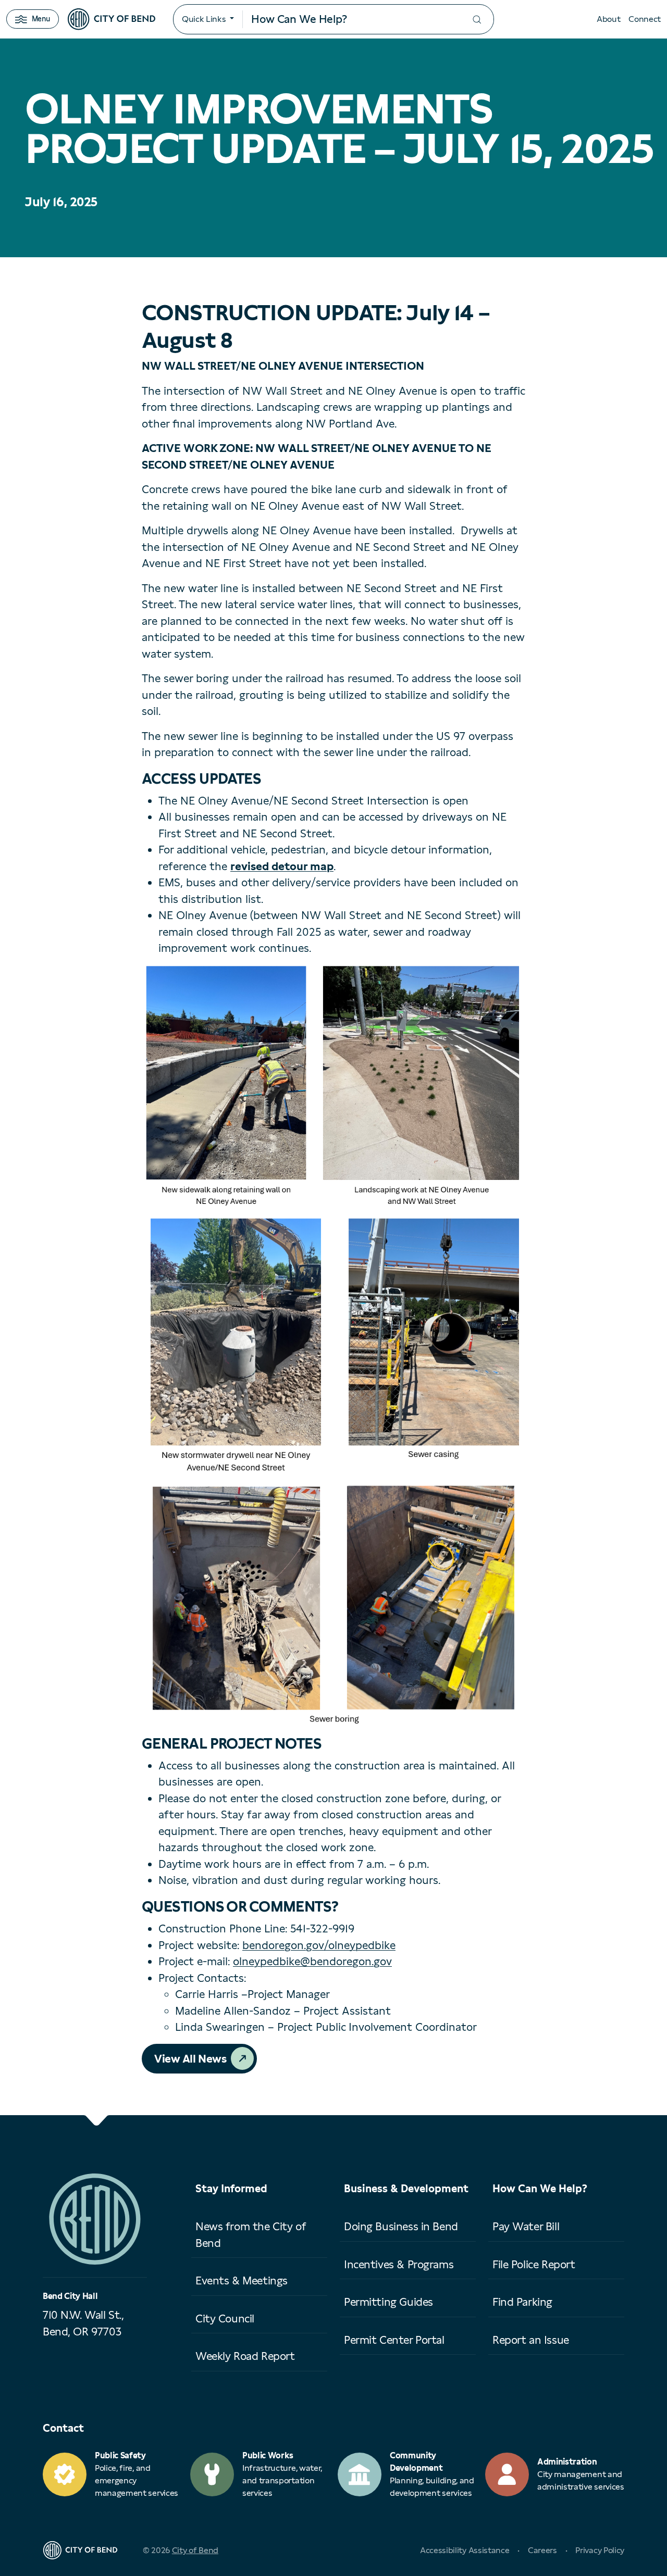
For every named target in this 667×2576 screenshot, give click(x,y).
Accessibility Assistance (465, 2550)
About (608, 19)
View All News (190, 2059)
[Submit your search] (477, 20)
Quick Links (204, 19)
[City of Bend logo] (112, 19)
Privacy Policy (600, 2550)
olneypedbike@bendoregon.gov (312, 1961)
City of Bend (195, 2550)
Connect (645, 19)
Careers (542, 2550)
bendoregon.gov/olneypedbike (319, 1945)
